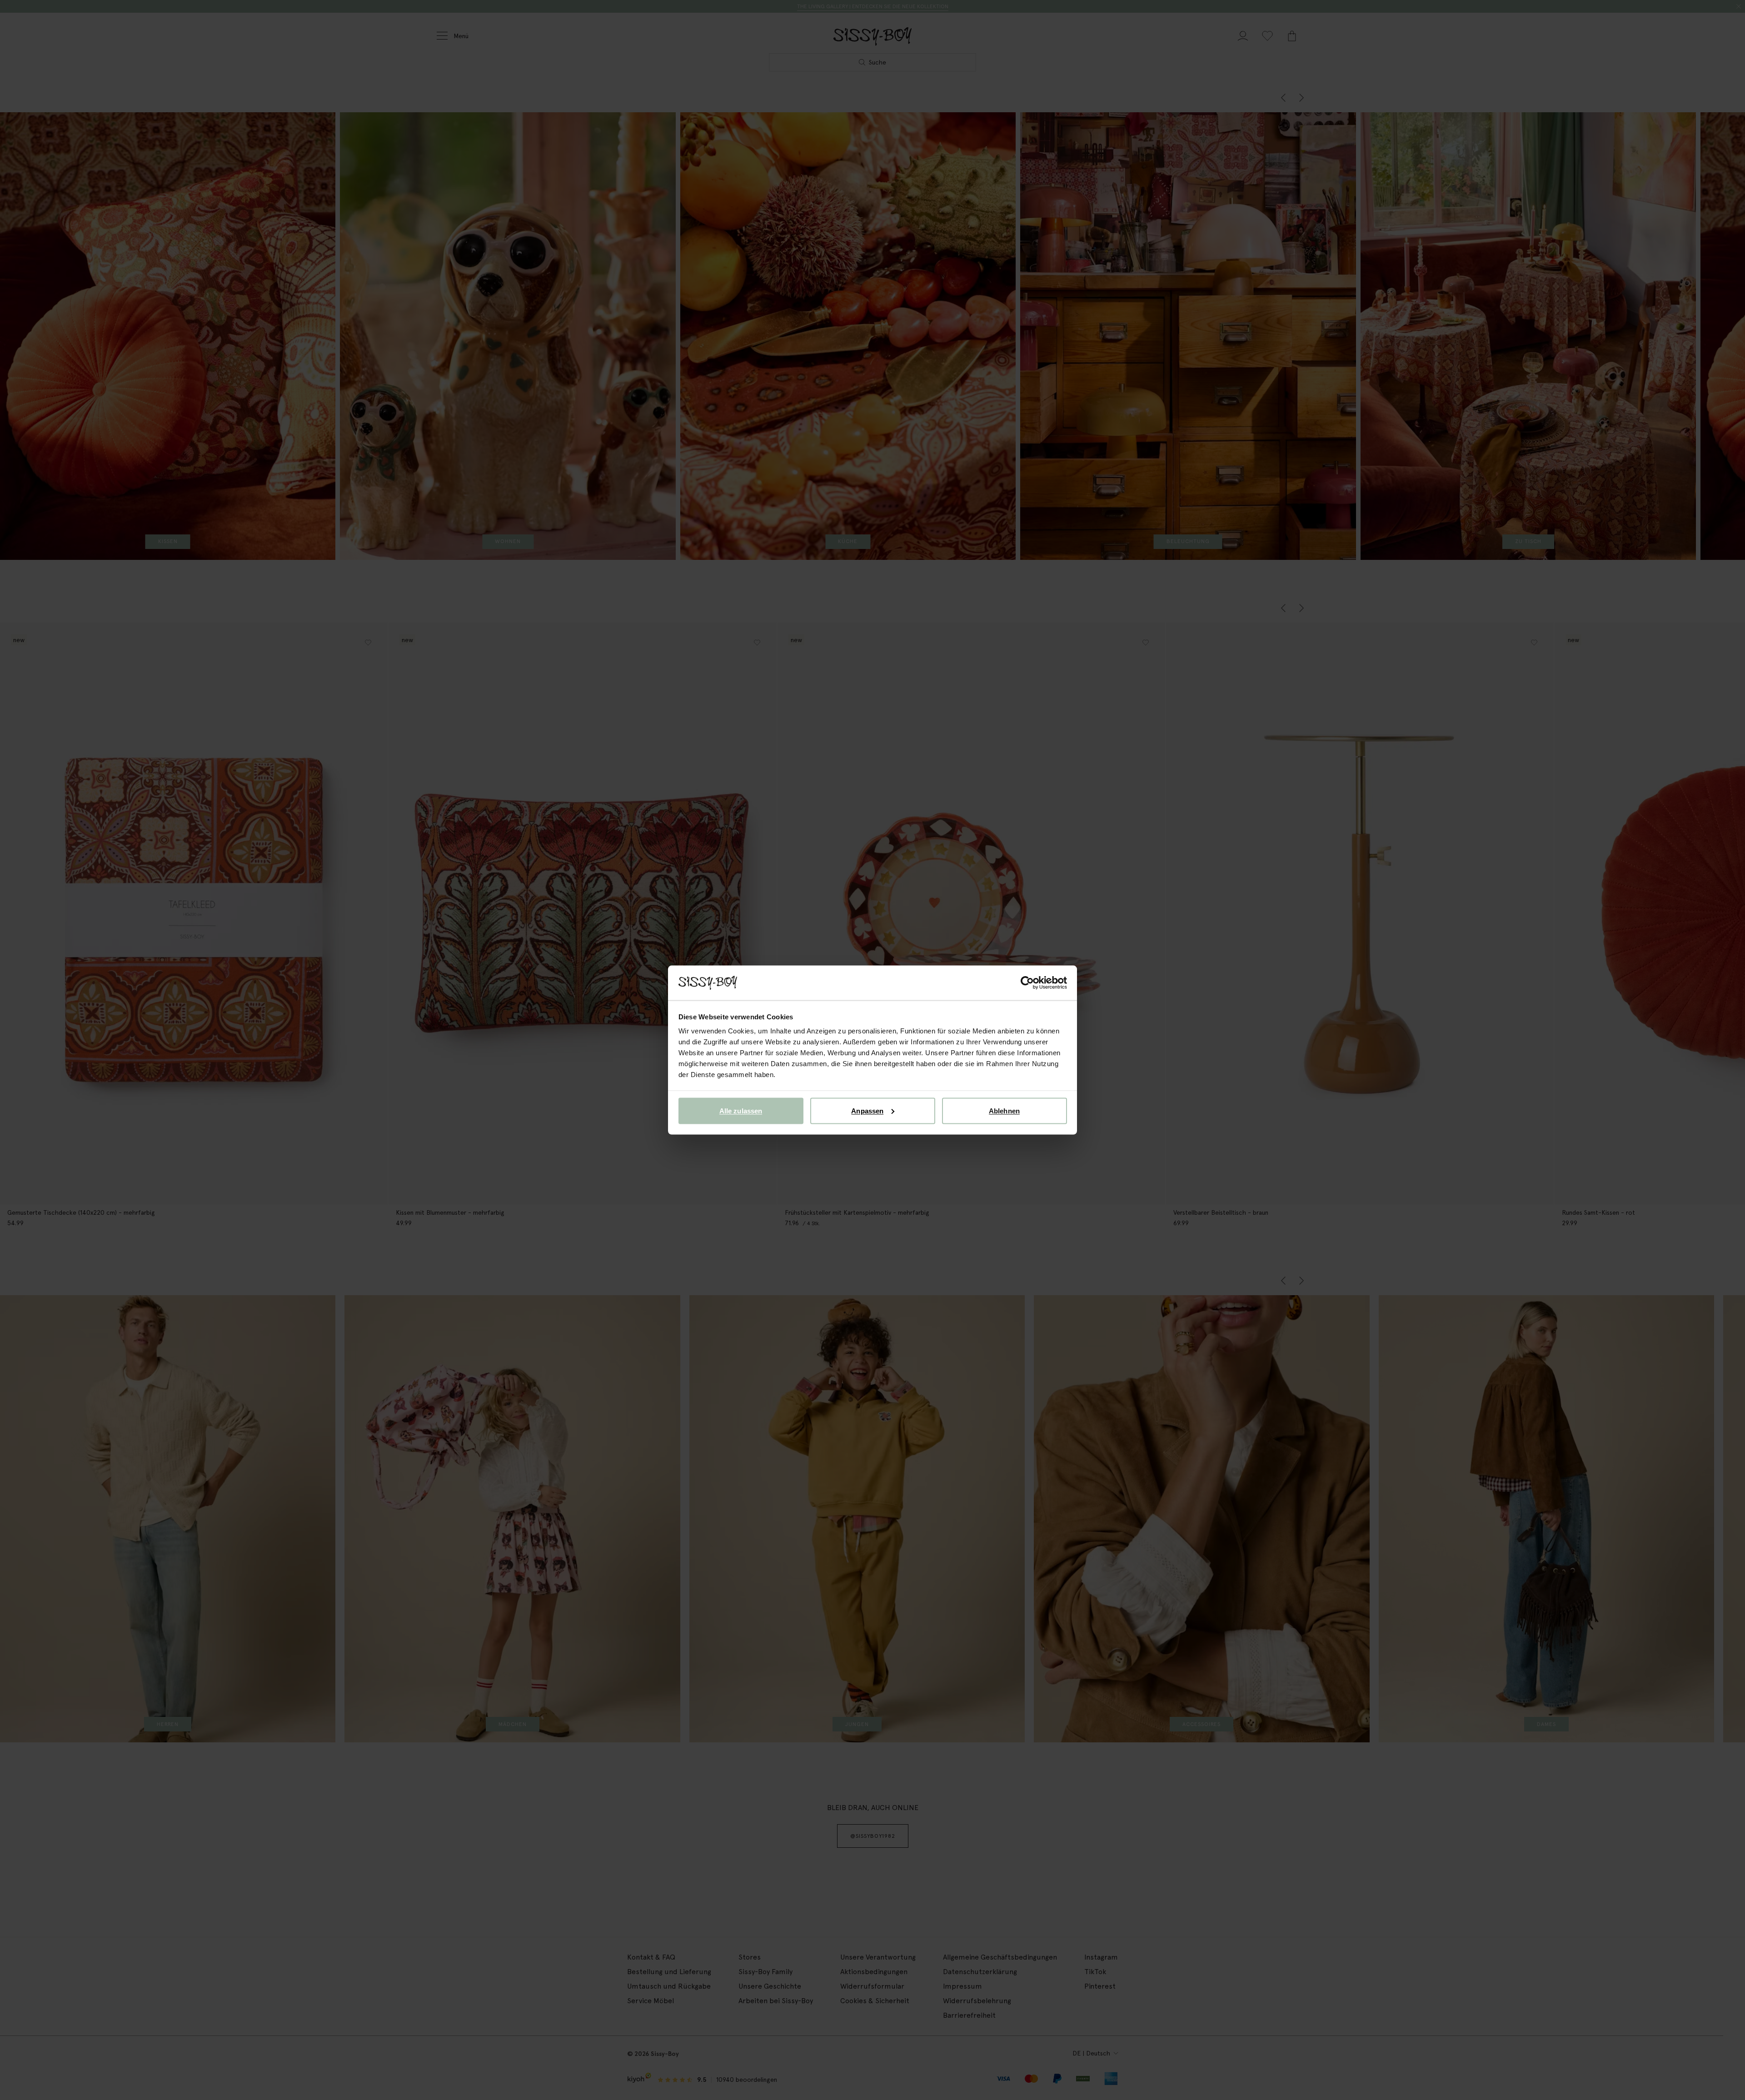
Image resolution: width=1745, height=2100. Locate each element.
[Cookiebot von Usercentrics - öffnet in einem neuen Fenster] (1027, 983)
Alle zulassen (741, 1110)
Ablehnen (1004, 1110)
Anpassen (867, 1110)
